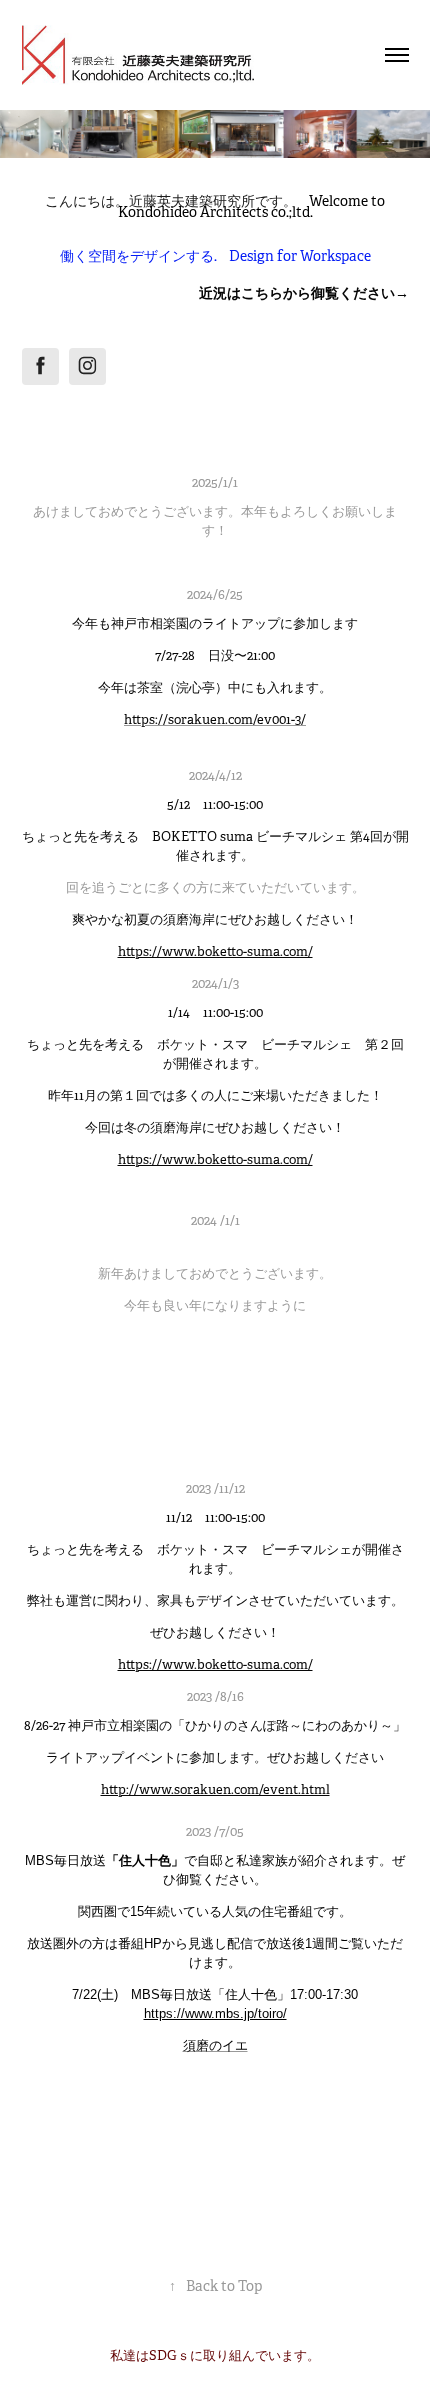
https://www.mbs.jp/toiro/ (215, 2013)
